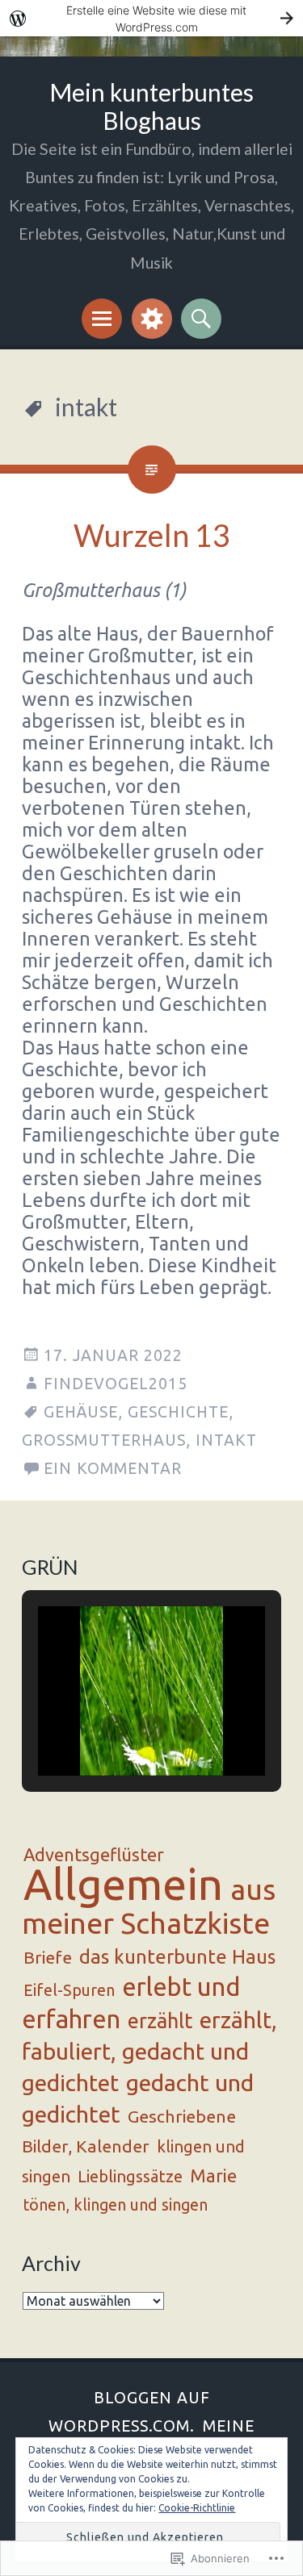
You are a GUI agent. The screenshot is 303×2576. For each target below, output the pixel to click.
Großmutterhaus (104, 1440)
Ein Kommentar (113, 1468)
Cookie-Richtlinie (197, 2508)
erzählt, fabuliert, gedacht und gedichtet (149, 2051)
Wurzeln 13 (152, 535)
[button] (115, 1728)
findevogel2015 (116, 1384)
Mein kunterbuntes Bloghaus (151, 106)
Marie (213, 2175)
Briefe (48, 1957)
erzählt (160, 2021)
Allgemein (123, 1884)
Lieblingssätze (130, 2176)
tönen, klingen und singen (116, 2205)
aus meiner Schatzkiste (149, 1906)
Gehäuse (81, 1412)
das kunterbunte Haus (177, 1957)
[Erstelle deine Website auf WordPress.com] (151, 18)
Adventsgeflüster (94, 1855)
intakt (226, 1440)
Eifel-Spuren (69, 1990)
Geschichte (178, 1412)
